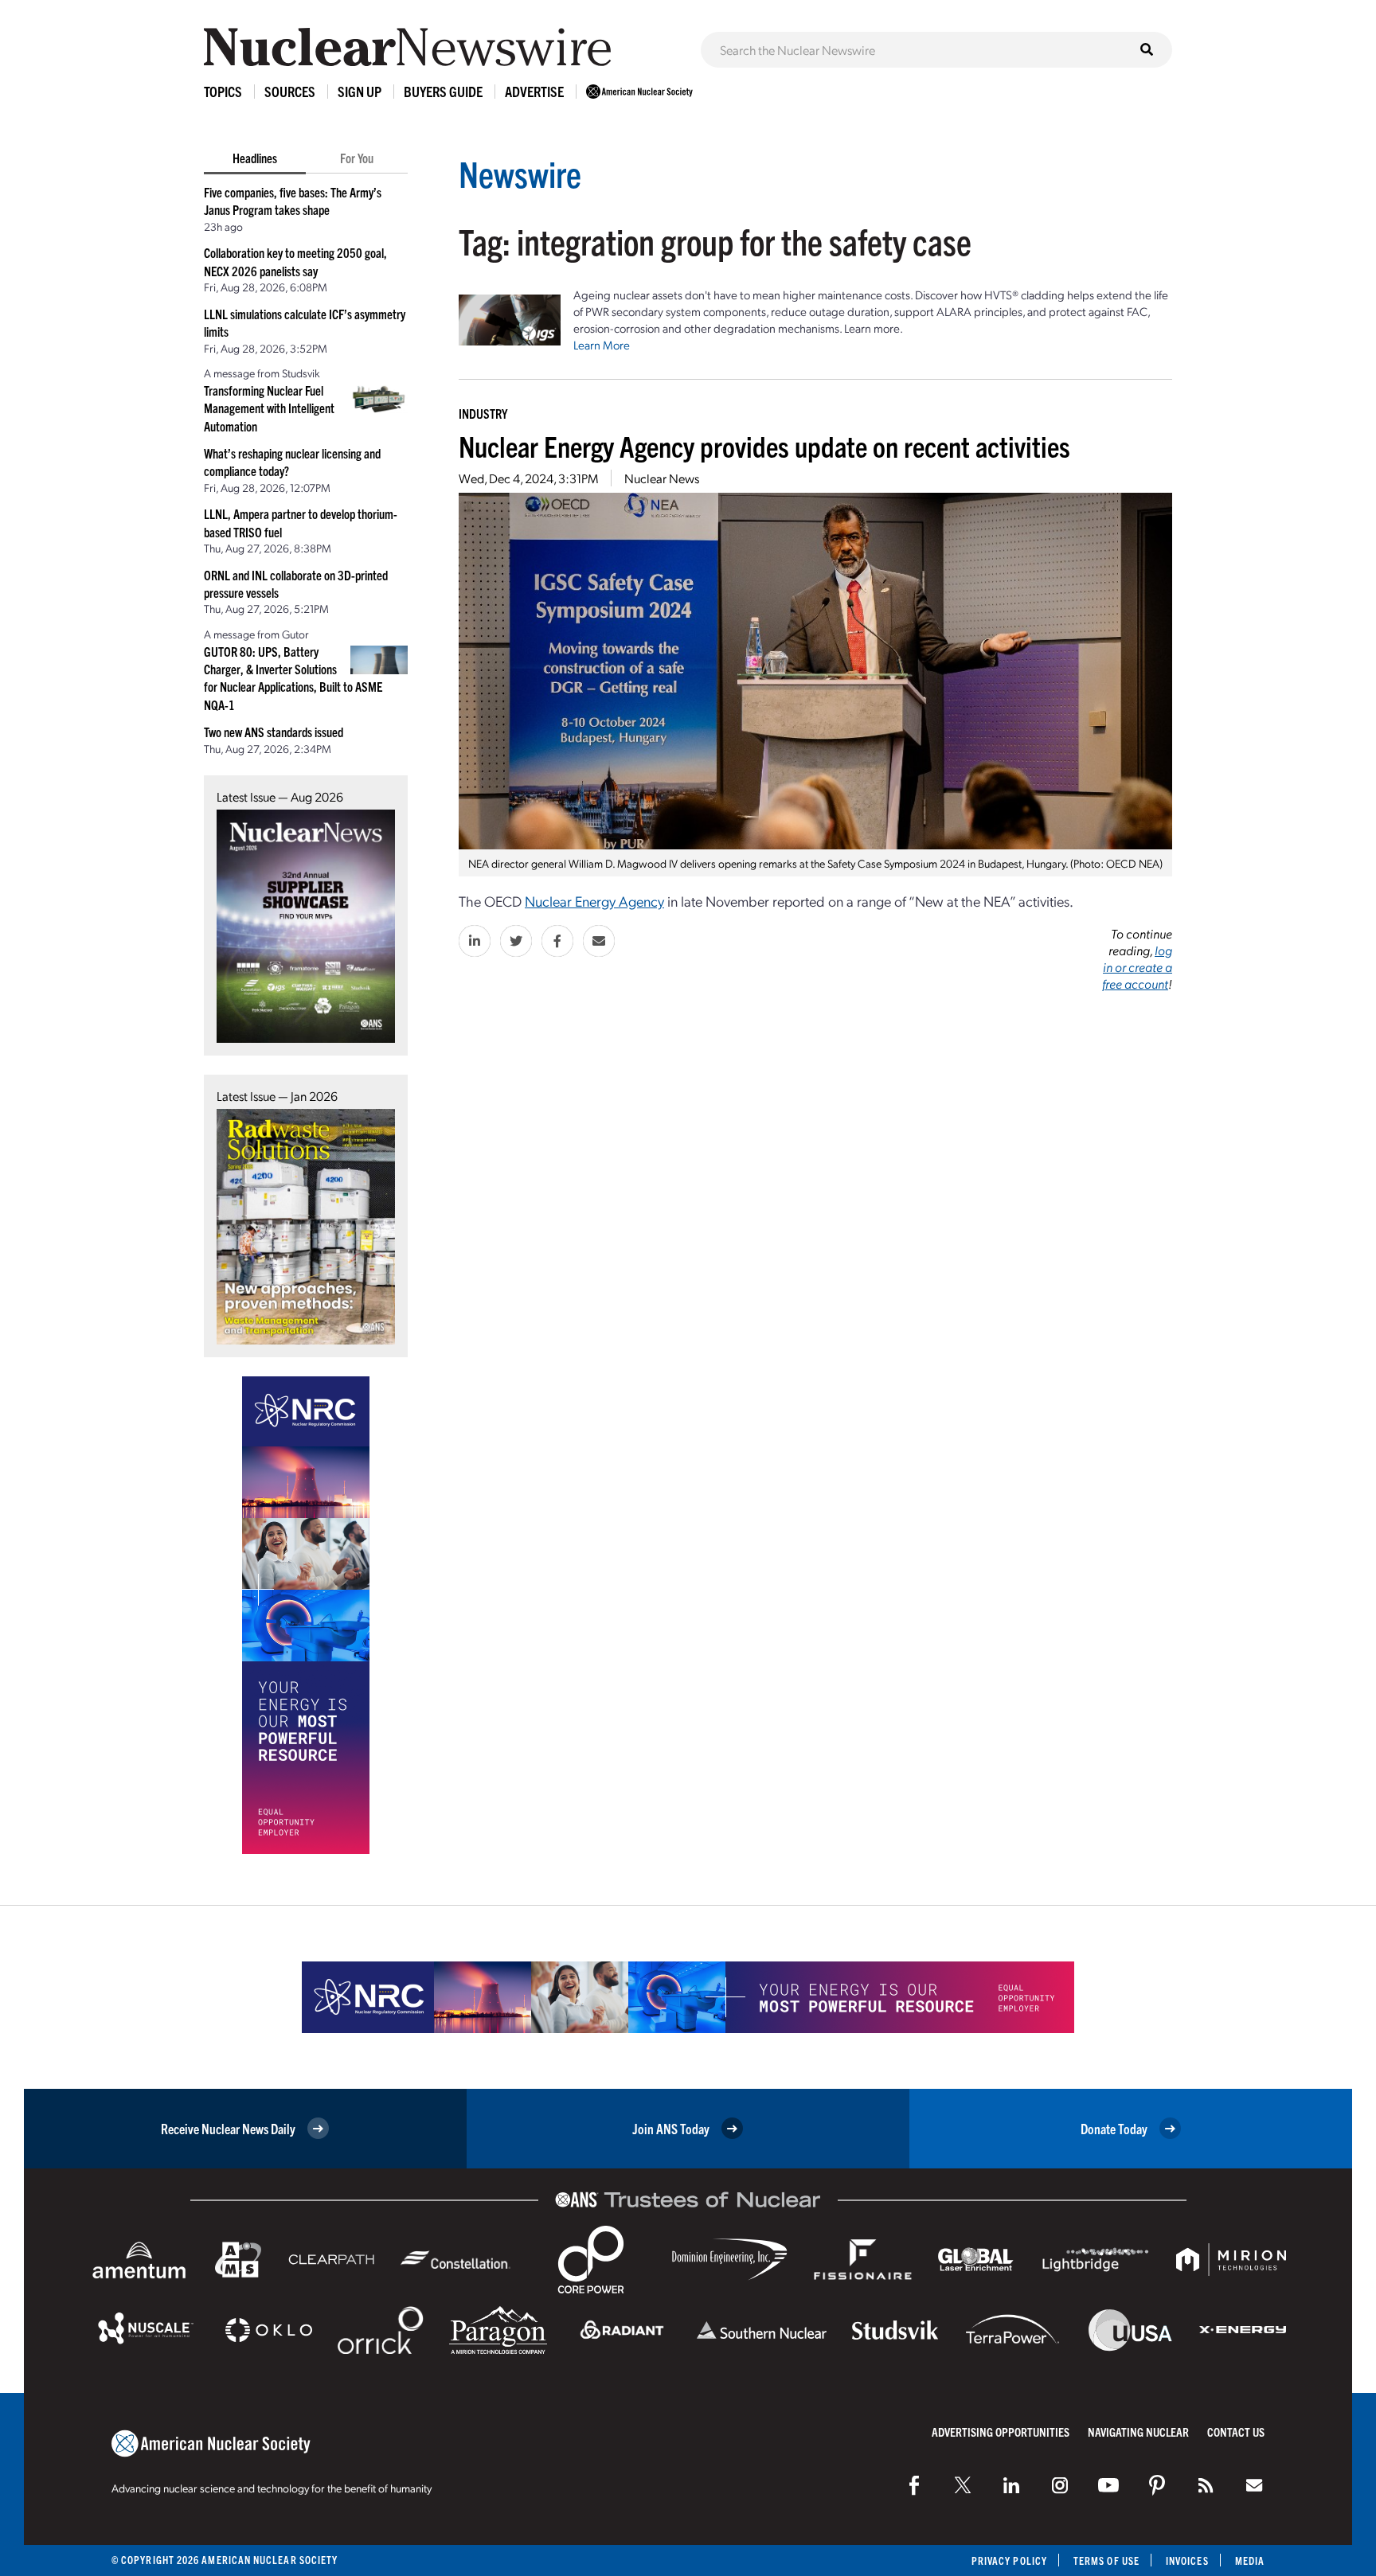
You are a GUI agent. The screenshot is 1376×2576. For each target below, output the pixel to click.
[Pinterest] (1157, 2485)
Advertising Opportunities (1001, 2432)
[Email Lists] (1254, 2485)
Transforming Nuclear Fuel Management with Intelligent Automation (269, 408)
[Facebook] (914, 2485)
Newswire (520, 173)
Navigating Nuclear (1138, 2432)
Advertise (534, 91)
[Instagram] (1060, 2485)
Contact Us (1236, 2432)
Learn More (602, 345)
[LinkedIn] (1011, 2485)
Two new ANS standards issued (274, 732)
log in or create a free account (1137, 967)
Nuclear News (662, 478)
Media (1250, 2560)
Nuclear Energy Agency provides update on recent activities (764, 445)
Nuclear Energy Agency (594, 901)
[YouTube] (1108, 2485)
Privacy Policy (1009, 2560)
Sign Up (360, 91)
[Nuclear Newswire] (1206, 2485)
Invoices (1187, 2560)
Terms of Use (1106, 2560)
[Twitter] (963, 2485)
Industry (483, 413)
